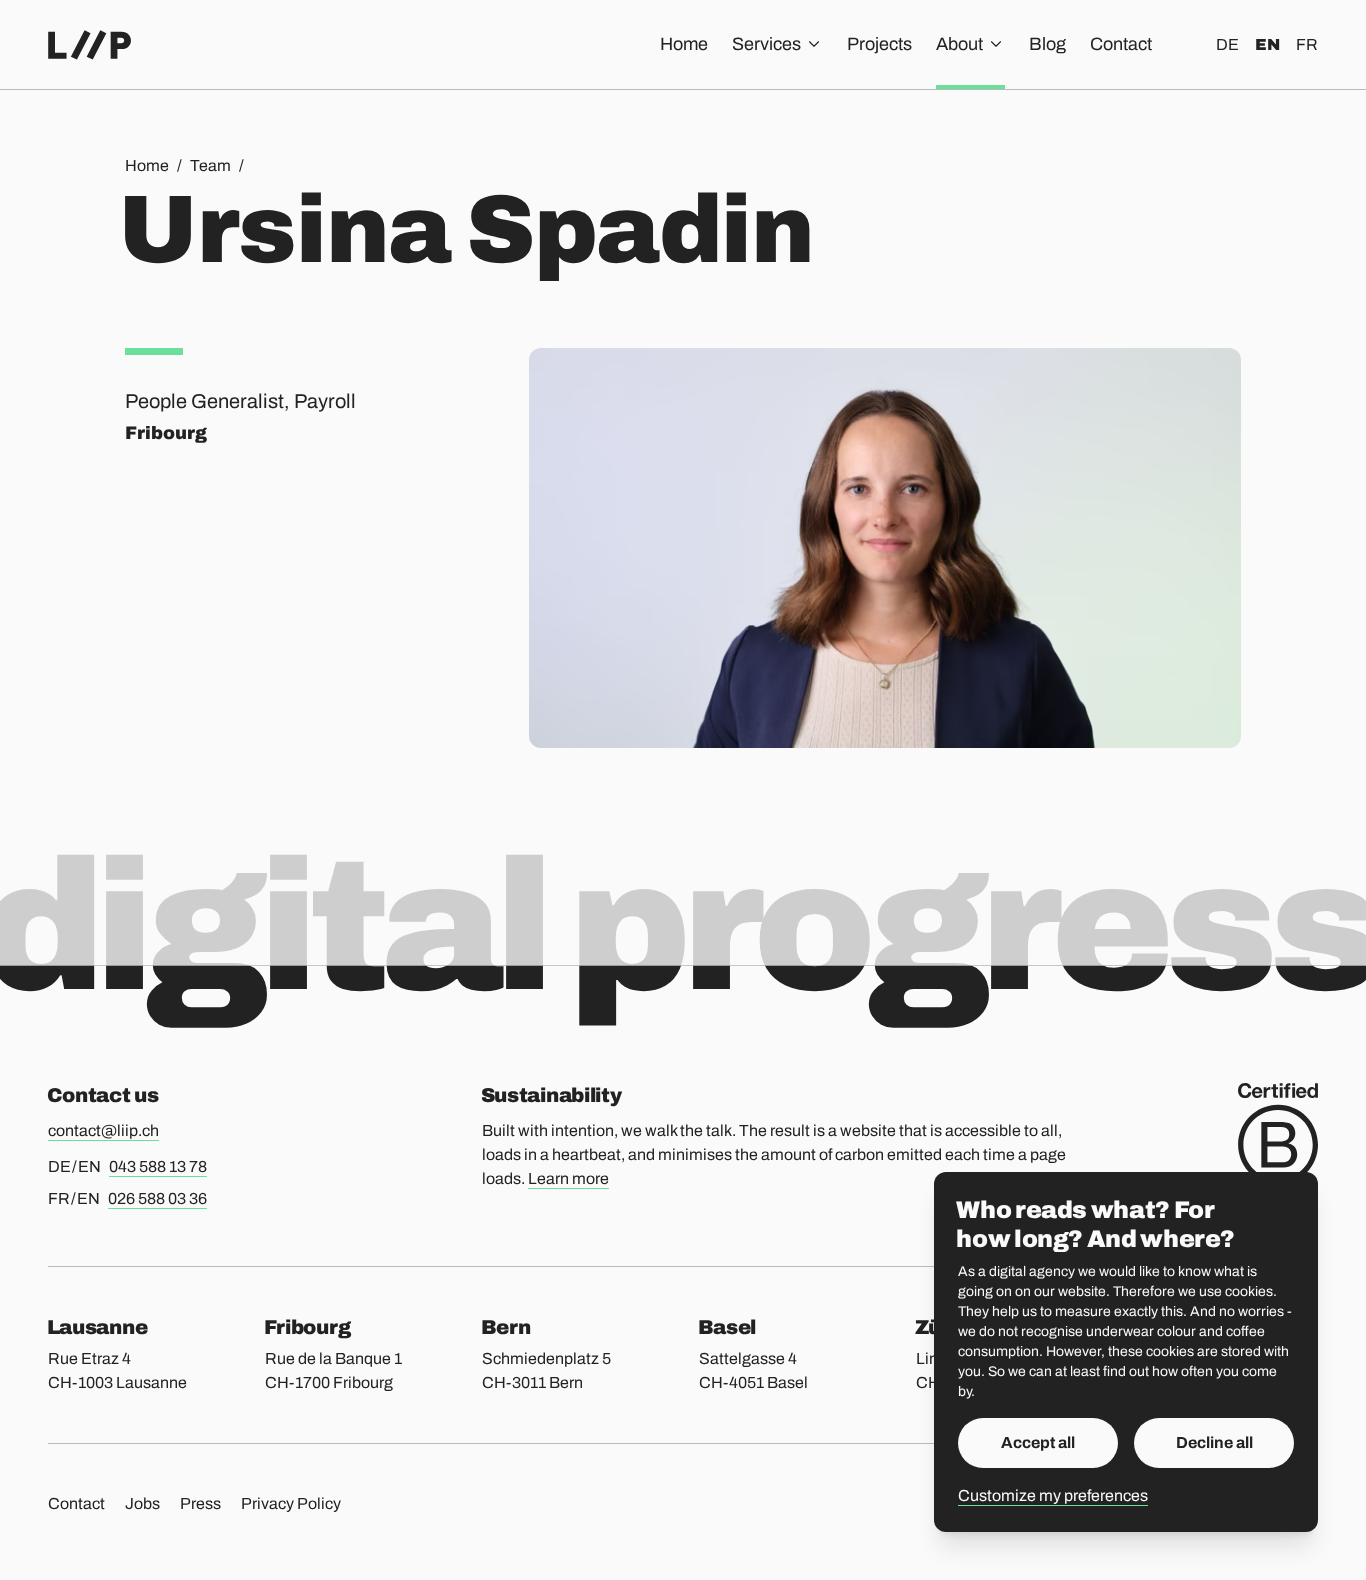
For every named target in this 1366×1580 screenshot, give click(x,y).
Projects (879, 44)
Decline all (1214, 1442)
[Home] (89, 45)
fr (1307, 44)
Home (684, 44)
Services (766, 44)
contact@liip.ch (103, 1130)
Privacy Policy (291, 1503)
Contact (1121, 44)
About (959, 44)
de (1227, 44)
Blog (1047, 44)
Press (200, 1503)
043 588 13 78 (158, 1166)
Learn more (568, 1178)
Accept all (1038, 1442)
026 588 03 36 (157, 1198)
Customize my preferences (1053, 1495)
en (1267, 44)
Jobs (142, 1503)
